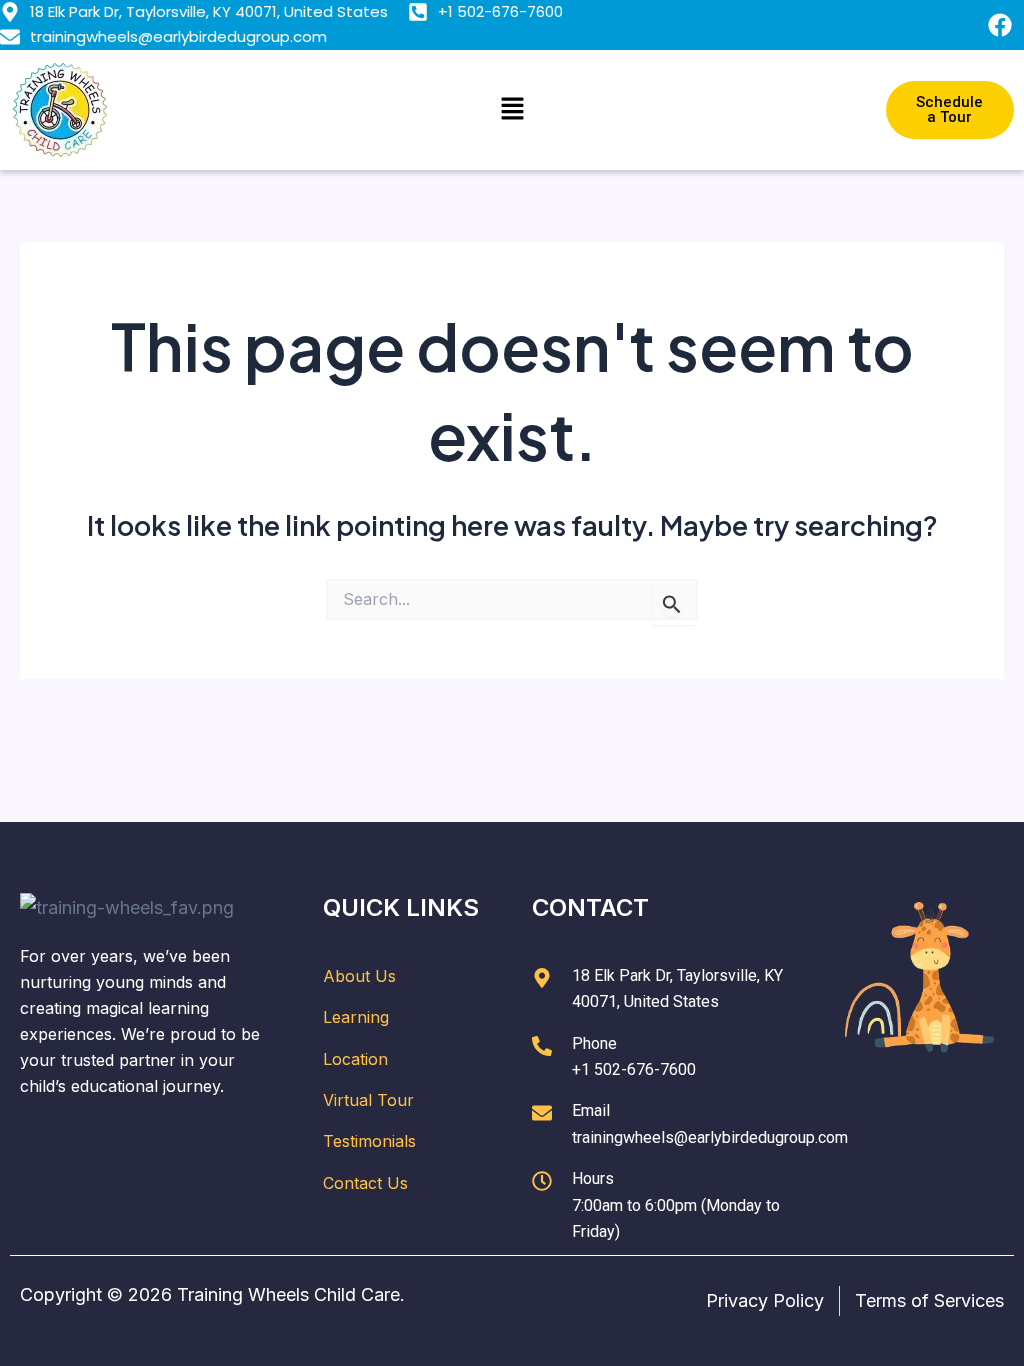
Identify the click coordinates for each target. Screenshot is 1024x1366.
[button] (512, 109)
